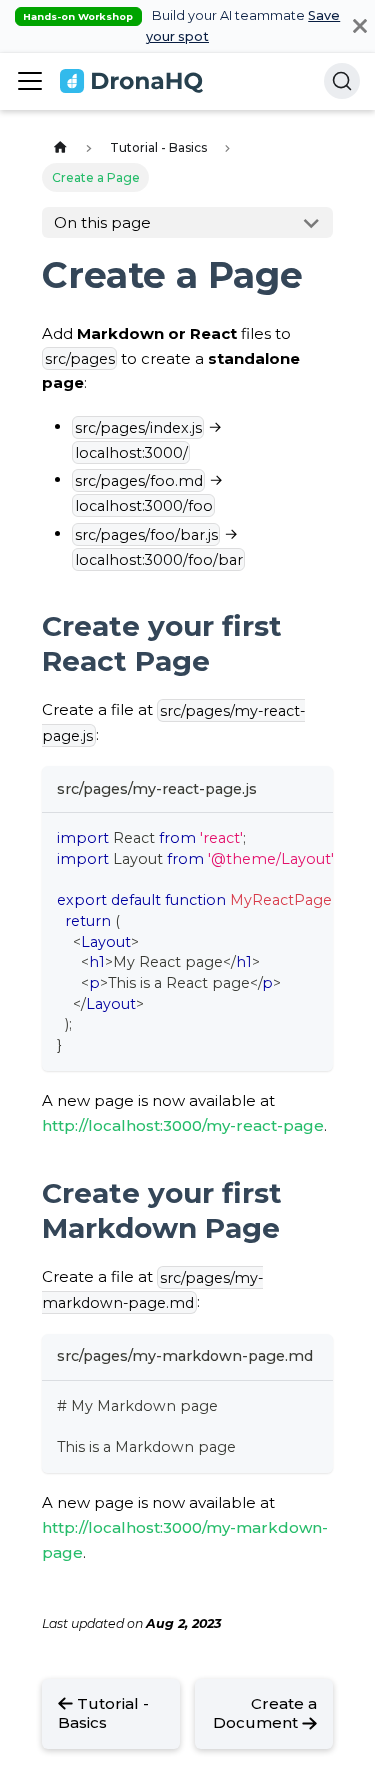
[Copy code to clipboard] (310, 837)
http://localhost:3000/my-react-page (183, 1125)
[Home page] (60, 148)
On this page (102, 222)
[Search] (342, 81)
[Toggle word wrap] (276, 837)
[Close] (360, 26)
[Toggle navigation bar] (30, 81)
